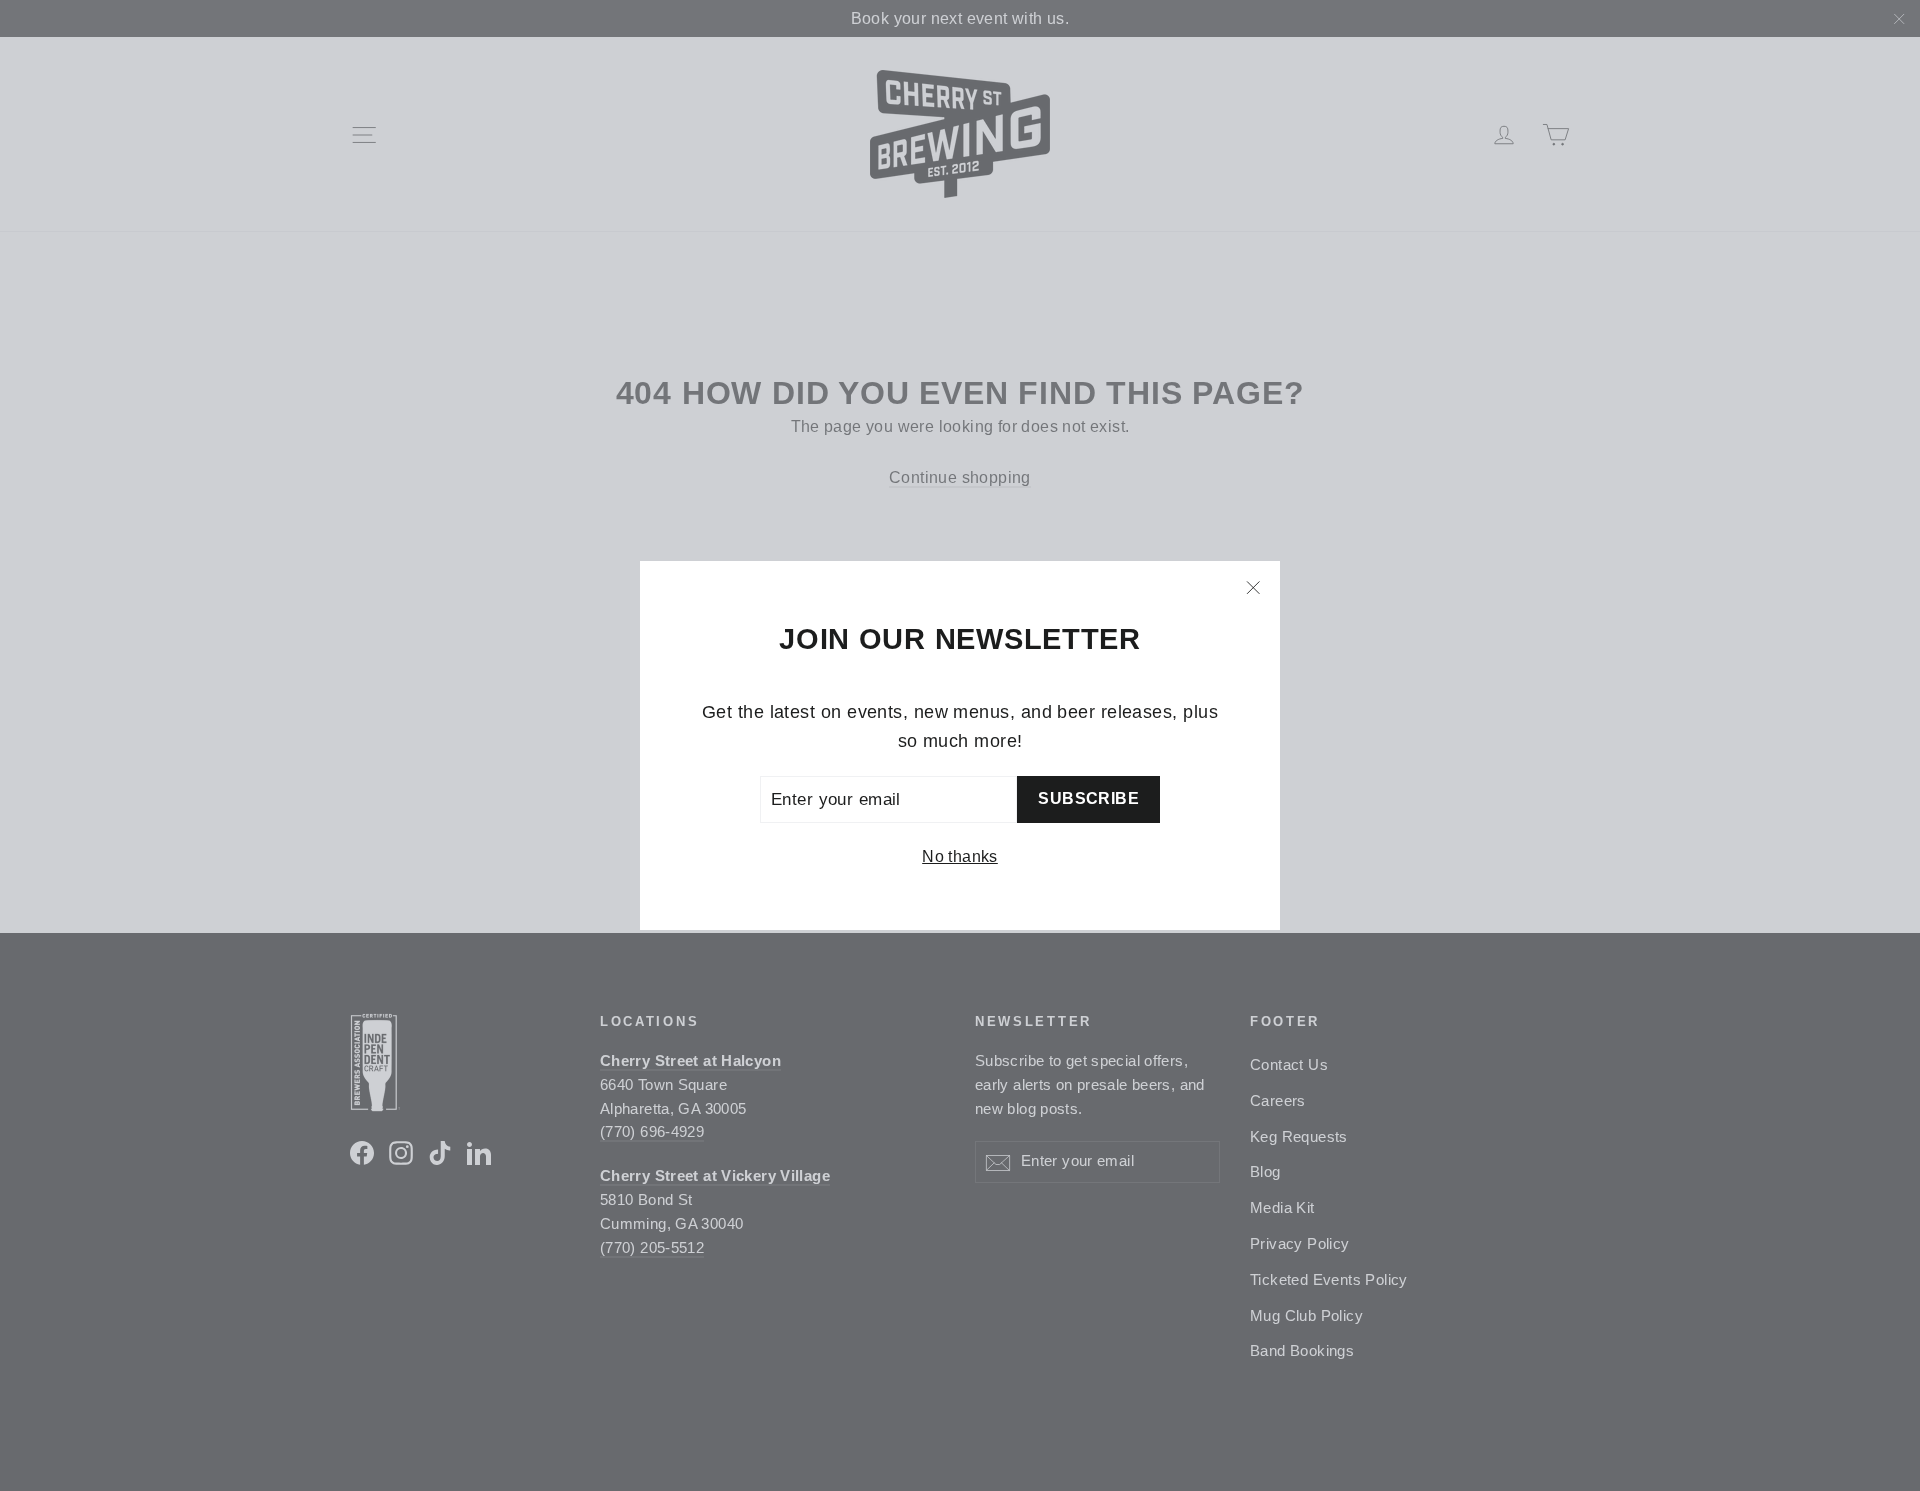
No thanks (960, 856)
